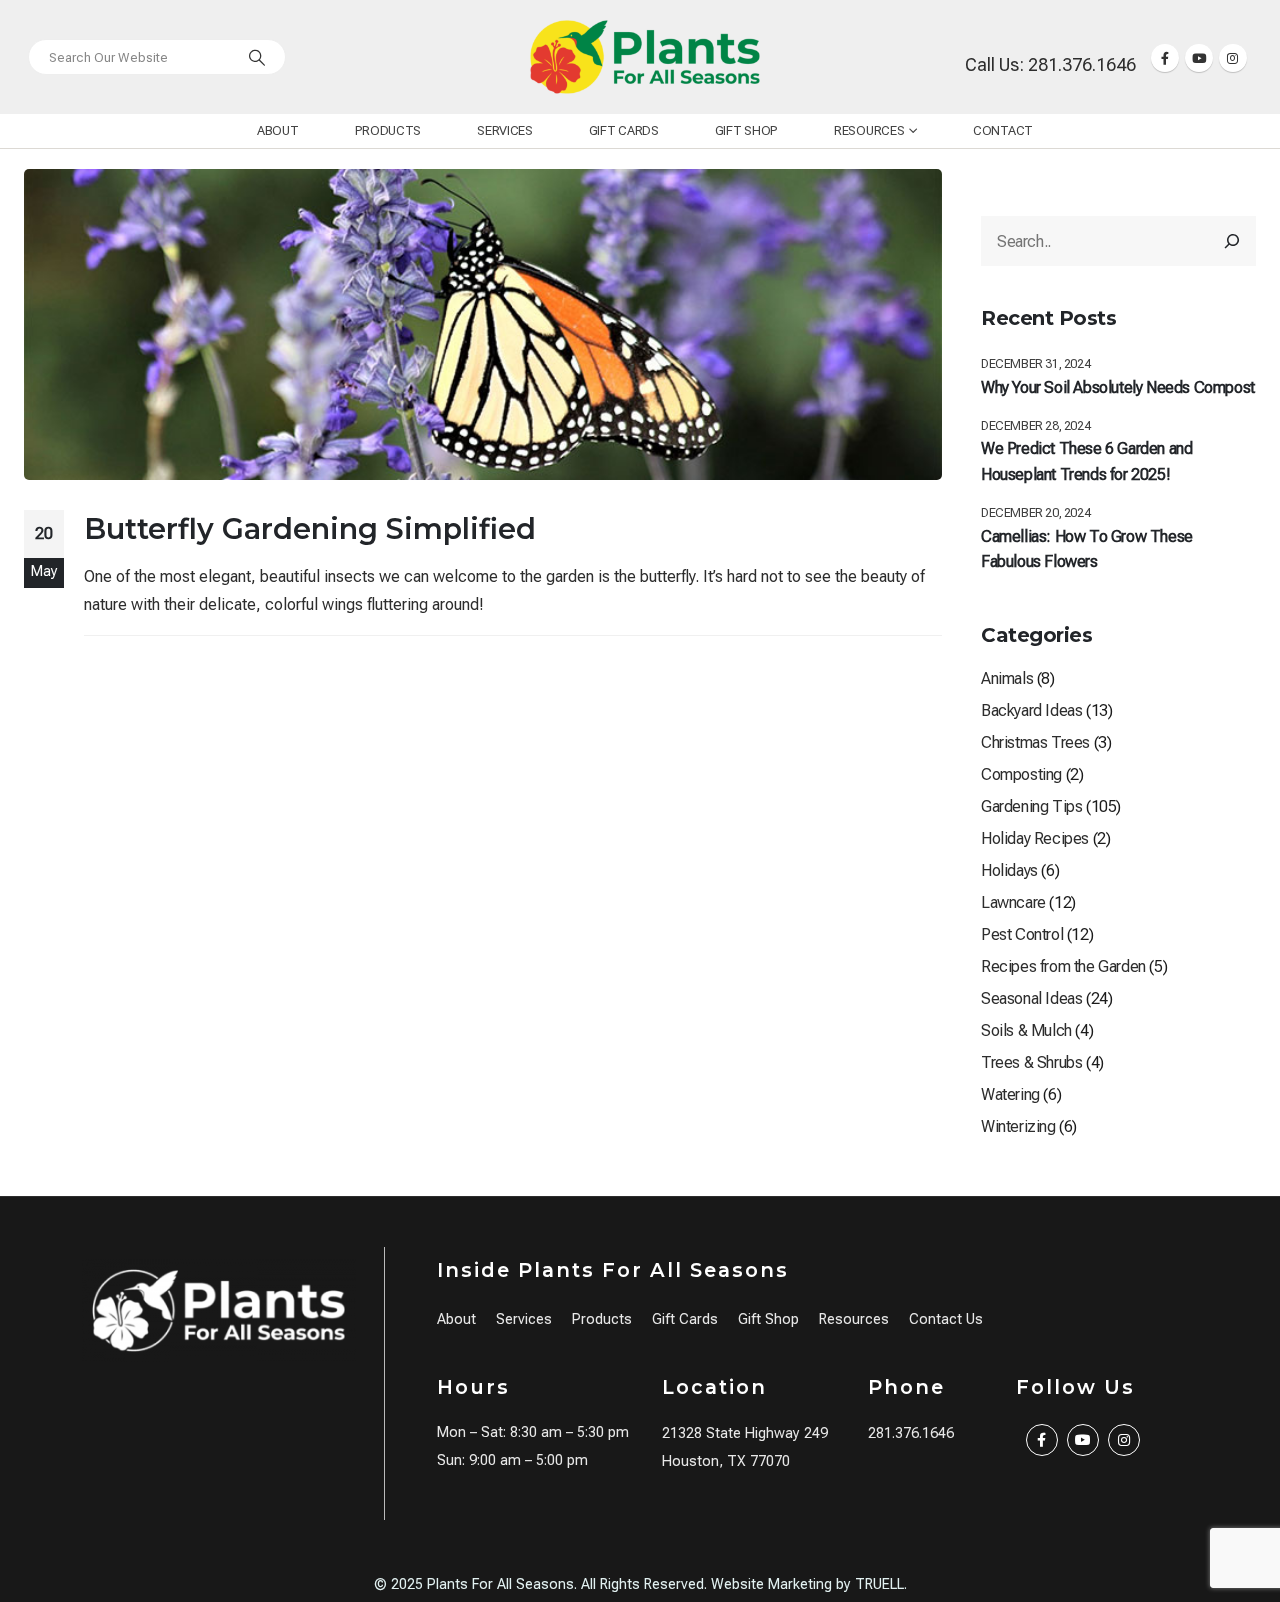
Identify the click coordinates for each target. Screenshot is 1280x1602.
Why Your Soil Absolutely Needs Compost (1118, 387)
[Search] (257, 57)
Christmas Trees (1035, 742)
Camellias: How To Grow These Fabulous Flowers (1087, 549)
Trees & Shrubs (1031, 1062)
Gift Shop (746, 130)
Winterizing (1018, 1126)
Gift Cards (624, 130)
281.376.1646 (911, 1433)
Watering (1010, 1094)
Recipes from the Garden (1063, 966)
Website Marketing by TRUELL (807, 1584)
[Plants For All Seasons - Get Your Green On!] (645, 57)
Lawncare (1013, 902)
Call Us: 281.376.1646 (1050, 64)
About (278, 130)
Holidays (1009, 870)
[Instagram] (1233, 58)
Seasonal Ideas (1031, 998)
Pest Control (1022, 934)
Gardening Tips (1031, 806)
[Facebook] (1165, 58)
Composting (1021, 774)
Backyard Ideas (1031, 710)
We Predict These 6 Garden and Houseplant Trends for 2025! (1086, 461)
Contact (1003, 130)
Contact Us (946, 1319)
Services (505, 130)
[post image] (483, 324)
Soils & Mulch (1026, 1030)
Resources (869, 130)
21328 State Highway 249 (745, 1433)
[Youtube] (1199, 58)
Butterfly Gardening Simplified (310, 528)
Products (388, 130)
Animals (1007, 678)
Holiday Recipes (1035, 838)
